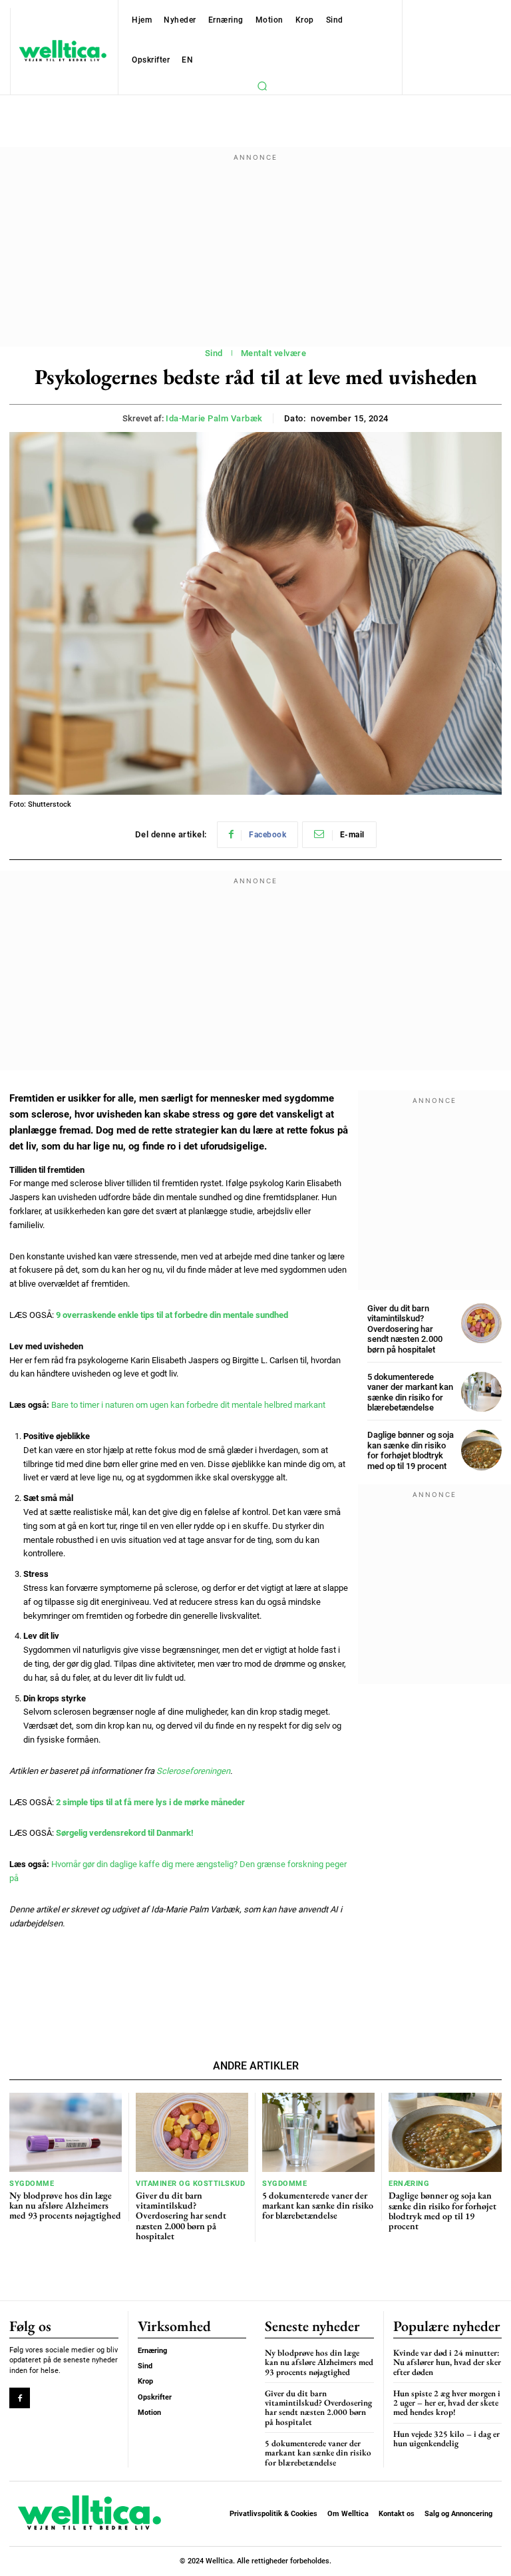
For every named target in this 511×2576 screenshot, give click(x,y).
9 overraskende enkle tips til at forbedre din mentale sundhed (172, 1315)
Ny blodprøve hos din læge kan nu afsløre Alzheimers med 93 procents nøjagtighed (65, 2206)
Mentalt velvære (274, 353)
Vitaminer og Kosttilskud (190, 2184)
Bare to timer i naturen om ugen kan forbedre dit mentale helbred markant (188, 1405)
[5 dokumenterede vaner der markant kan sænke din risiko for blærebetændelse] (481, 1392)
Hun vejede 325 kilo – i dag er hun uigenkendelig (446, 2439)
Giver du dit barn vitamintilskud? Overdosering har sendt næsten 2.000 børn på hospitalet (405, 1329)
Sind (214, 353)
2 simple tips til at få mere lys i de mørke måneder (150, 1802)
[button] (262, 86)
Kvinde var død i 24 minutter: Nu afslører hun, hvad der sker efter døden (447, 2362)
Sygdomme (32, 2184)
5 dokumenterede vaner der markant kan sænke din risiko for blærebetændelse (410, 1393)
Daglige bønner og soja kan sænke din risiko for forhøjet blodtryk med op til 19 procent (411, 1450)
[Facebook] (20, 2398)
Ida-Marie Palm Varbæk (214, 418)
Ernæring (409, 2184)
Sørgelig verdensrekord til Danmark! (125, 1833)
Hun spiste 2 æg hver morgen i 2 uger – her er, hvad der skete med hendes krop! (447, 2403)
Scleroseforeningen (193, 1771)
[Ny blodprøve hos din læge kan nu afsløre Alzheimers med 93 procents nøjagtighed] (66, 2132)
